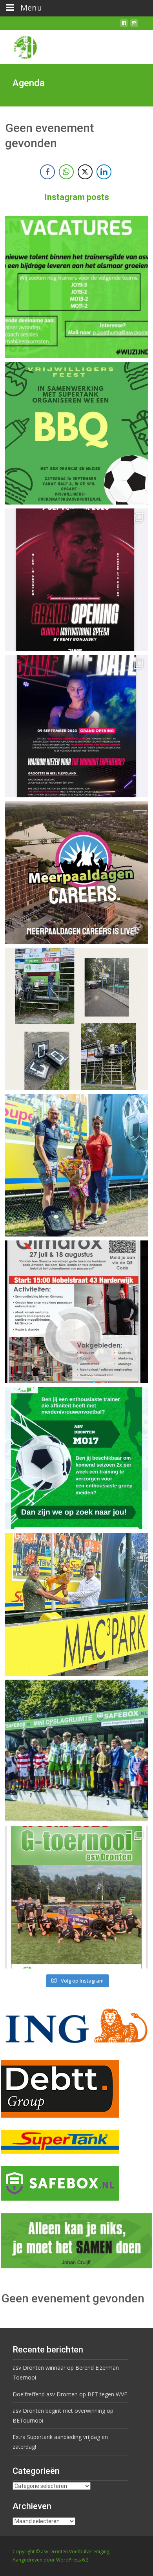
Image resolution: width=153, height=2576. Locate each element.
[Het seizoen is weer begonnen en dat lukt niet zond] (76, 433)
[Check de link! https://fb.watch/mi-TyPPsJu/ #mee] (76, 872)
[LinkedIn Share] (104, 172)
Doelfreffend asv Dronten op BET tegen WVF (70, 2394)
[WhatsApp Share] (66, 172)
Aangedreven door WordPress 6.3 (51, 2560)
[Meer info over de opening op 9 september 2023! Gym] (76, 580)
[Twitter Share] (85, 172)
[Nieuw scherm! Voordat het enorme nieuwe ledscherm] (76, 1019)
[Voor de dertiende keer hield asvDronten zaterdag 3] (76, 1751)
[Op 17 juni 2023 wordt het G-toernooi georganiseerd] (76, 1897)
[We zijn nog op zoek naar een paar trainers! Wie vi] (76, 287)
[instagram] (134, 26)
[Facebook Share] (47, 172)
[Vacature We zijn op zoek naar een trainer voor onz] (76, 1458)
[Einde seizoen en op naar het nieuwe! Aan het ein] (76, 1604)
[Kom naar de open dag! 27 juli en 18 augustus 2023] (76, 1312)
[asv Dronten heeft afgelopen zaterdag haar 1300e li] (76, 1165)
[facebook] (124, 26)
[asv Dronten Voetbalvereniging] (19, 45)
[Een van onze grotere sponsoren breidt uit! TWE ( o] (76, 726)
